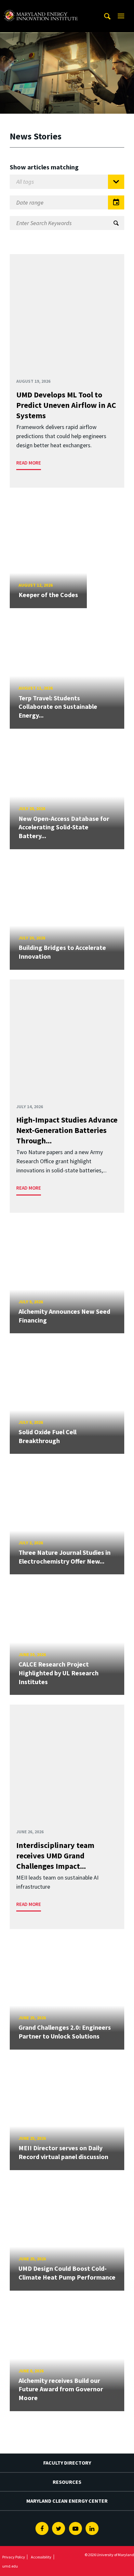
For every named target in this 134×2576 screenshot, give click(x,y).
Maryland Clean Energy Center (67, 2501)
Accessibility (41, 2557)
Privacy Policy (14, 2557)
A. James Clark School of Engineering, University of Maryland (41, 6)
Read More (29, 463)
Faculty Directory (67, 2463)
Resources (67, 2482)
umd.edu (10, 2566)
